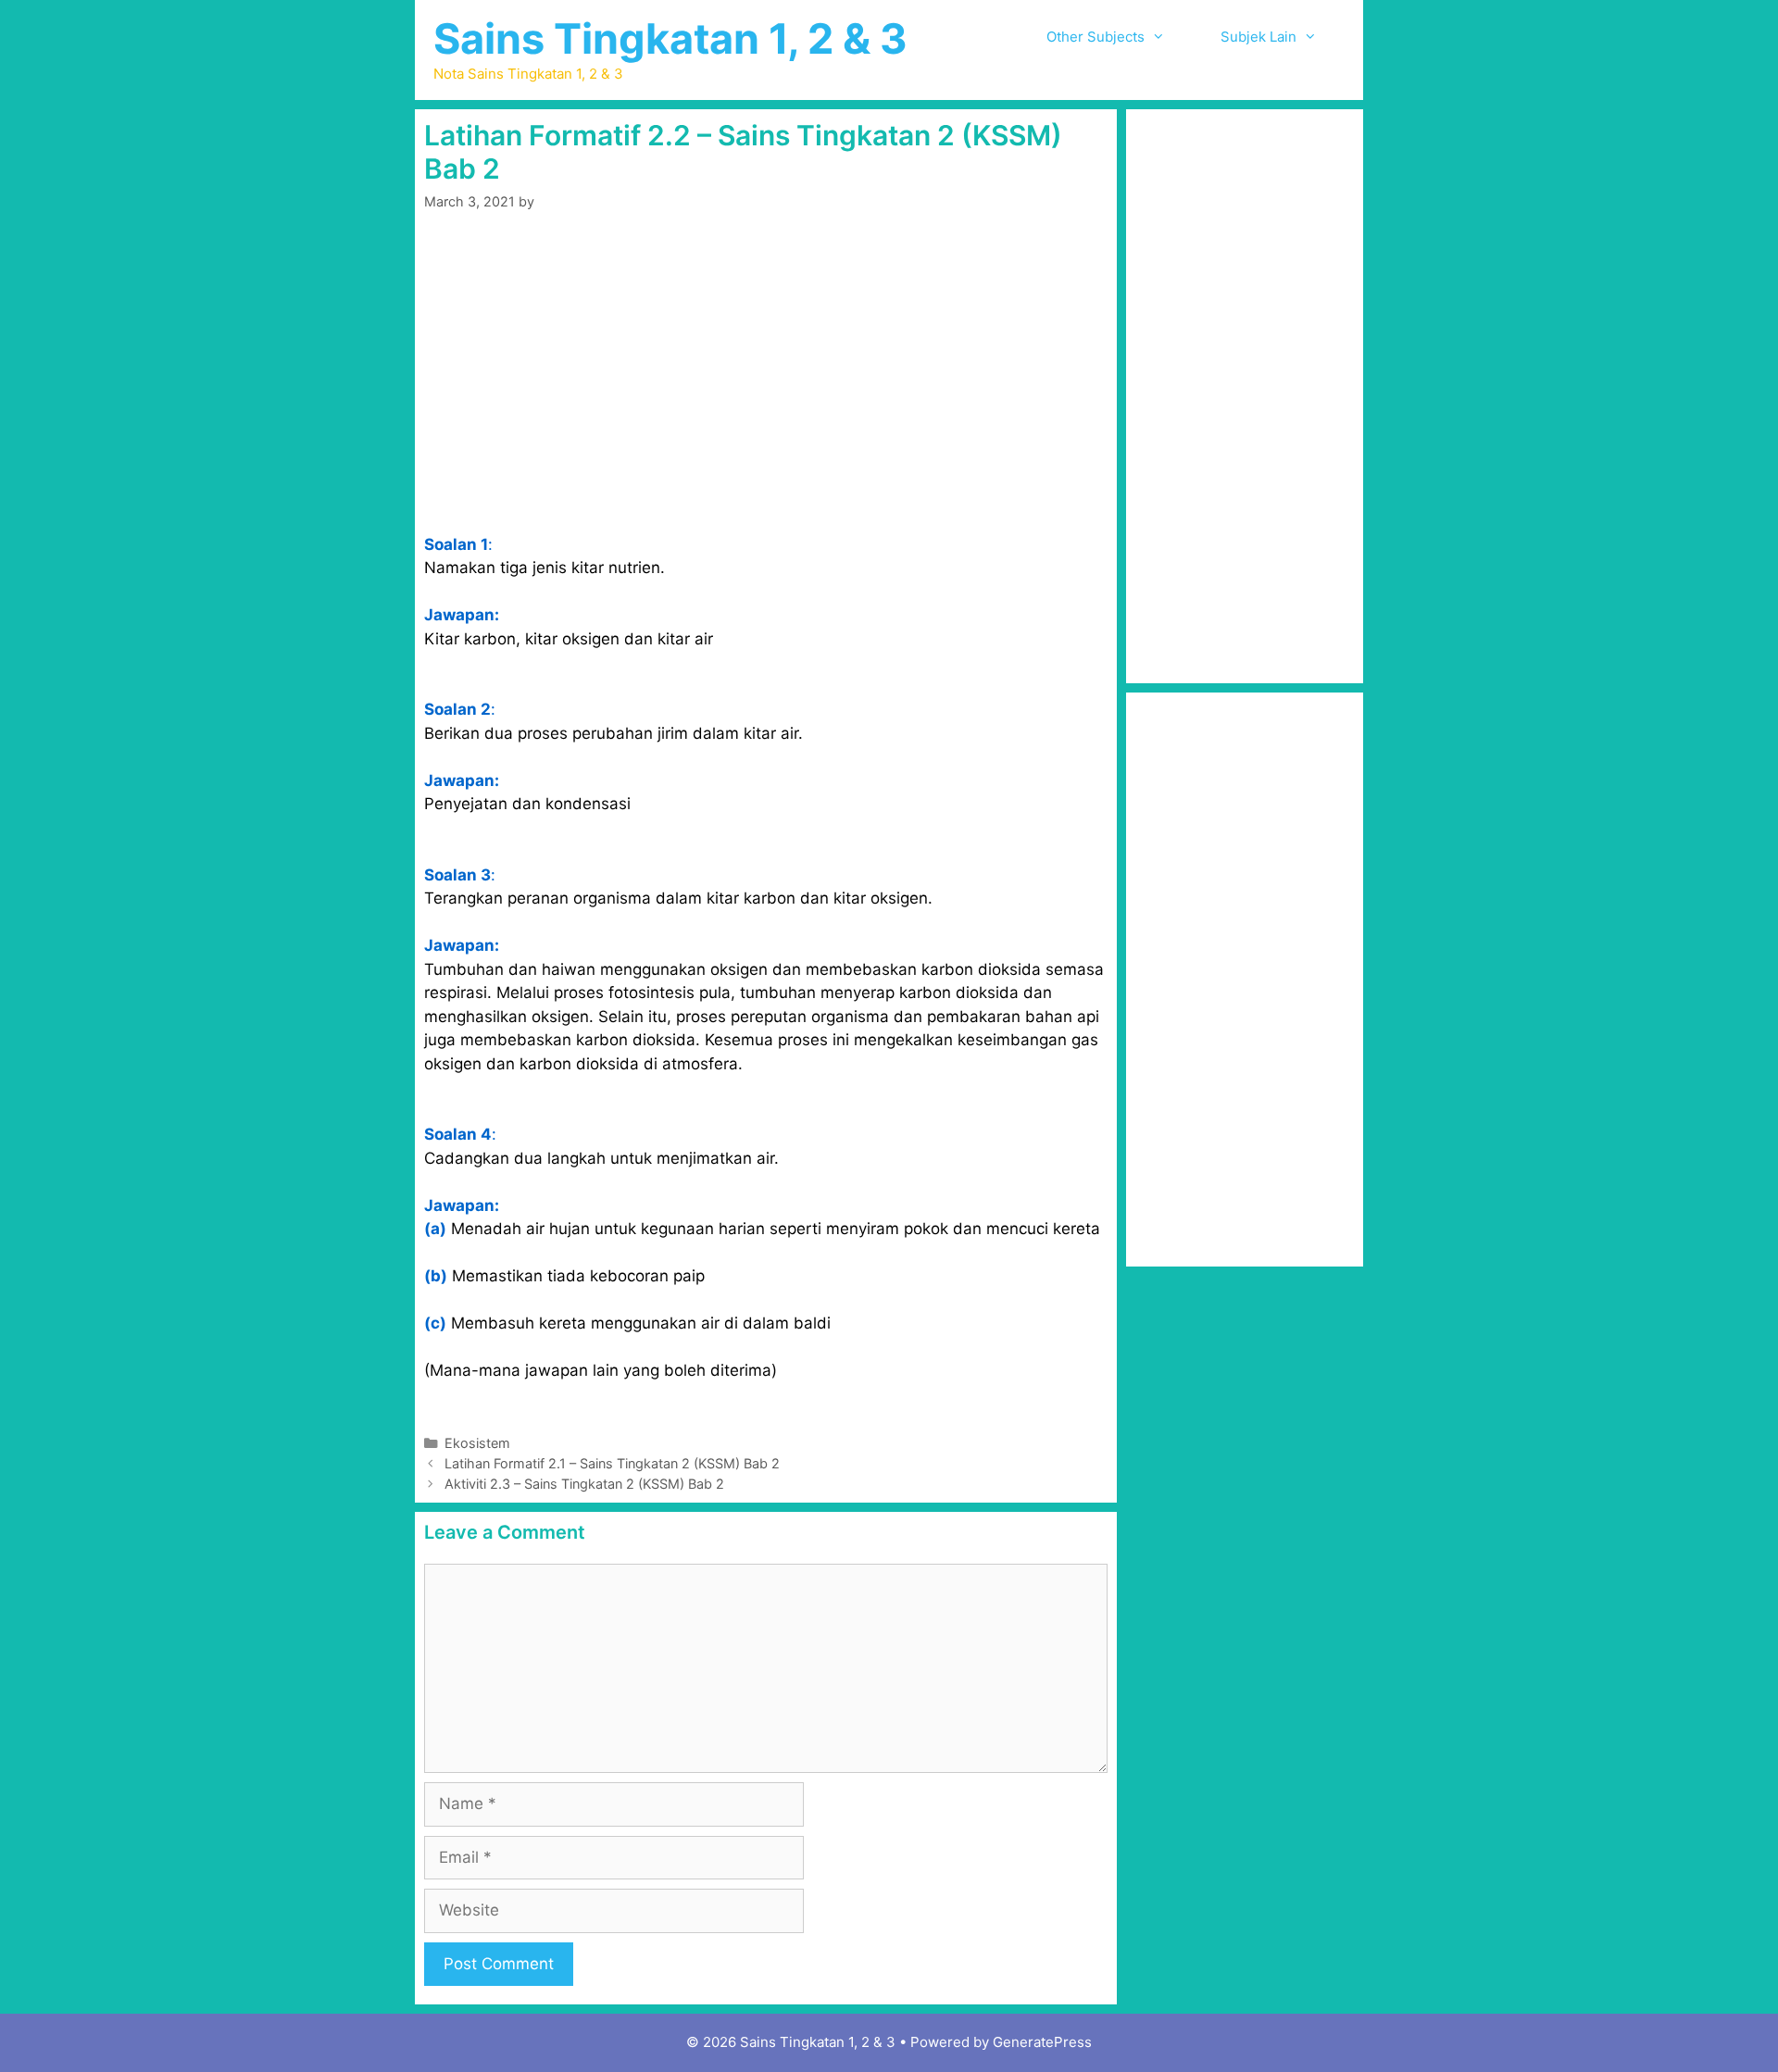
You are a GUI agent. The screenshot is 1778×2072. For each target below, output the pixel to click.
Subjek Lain (1258, 37)
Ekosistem (477, 1443)
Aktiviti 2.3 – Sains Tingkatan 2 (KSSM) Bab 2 (584, 1484)
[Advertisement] (766, 372)
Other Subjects (1096, 37)
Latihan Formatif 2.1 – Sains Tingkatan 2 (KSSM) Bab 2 (612, 1463)
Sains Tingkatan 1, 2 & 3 (670, 38)
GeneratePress (1042, 2042)
